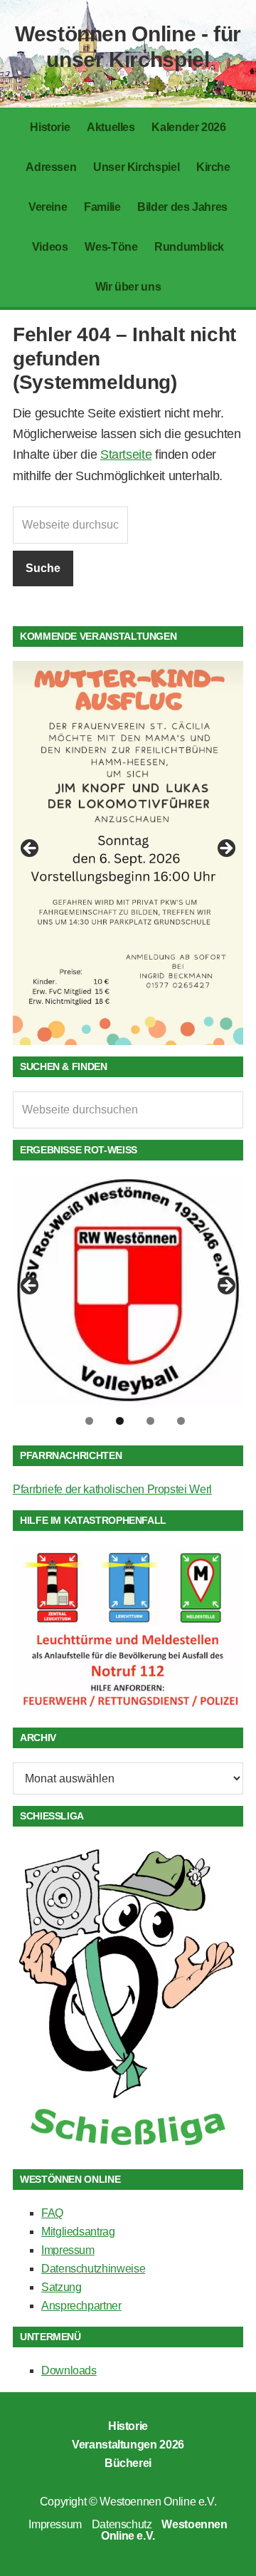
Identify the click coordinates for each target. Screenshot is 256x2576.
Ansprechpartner (81, 2306)
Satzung (61, 2287)
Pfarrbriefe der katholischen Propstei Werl (112, 1489)
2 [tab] (120, 1421)
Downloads (69, 2370)
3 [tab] (150, 1421)
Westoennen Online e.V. (158, 2502)
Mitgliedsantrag (78, 2232)
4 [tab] (181, 1421)
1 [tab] (89, 1421)
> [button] (225, 849)
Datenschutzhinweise (93, 2269)
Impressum (68, 2250)
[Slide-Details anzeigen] (128, 853)
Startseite (126, 455)
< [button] (31, 849)
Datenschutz (122, 2524)
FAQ (52, 2213)
